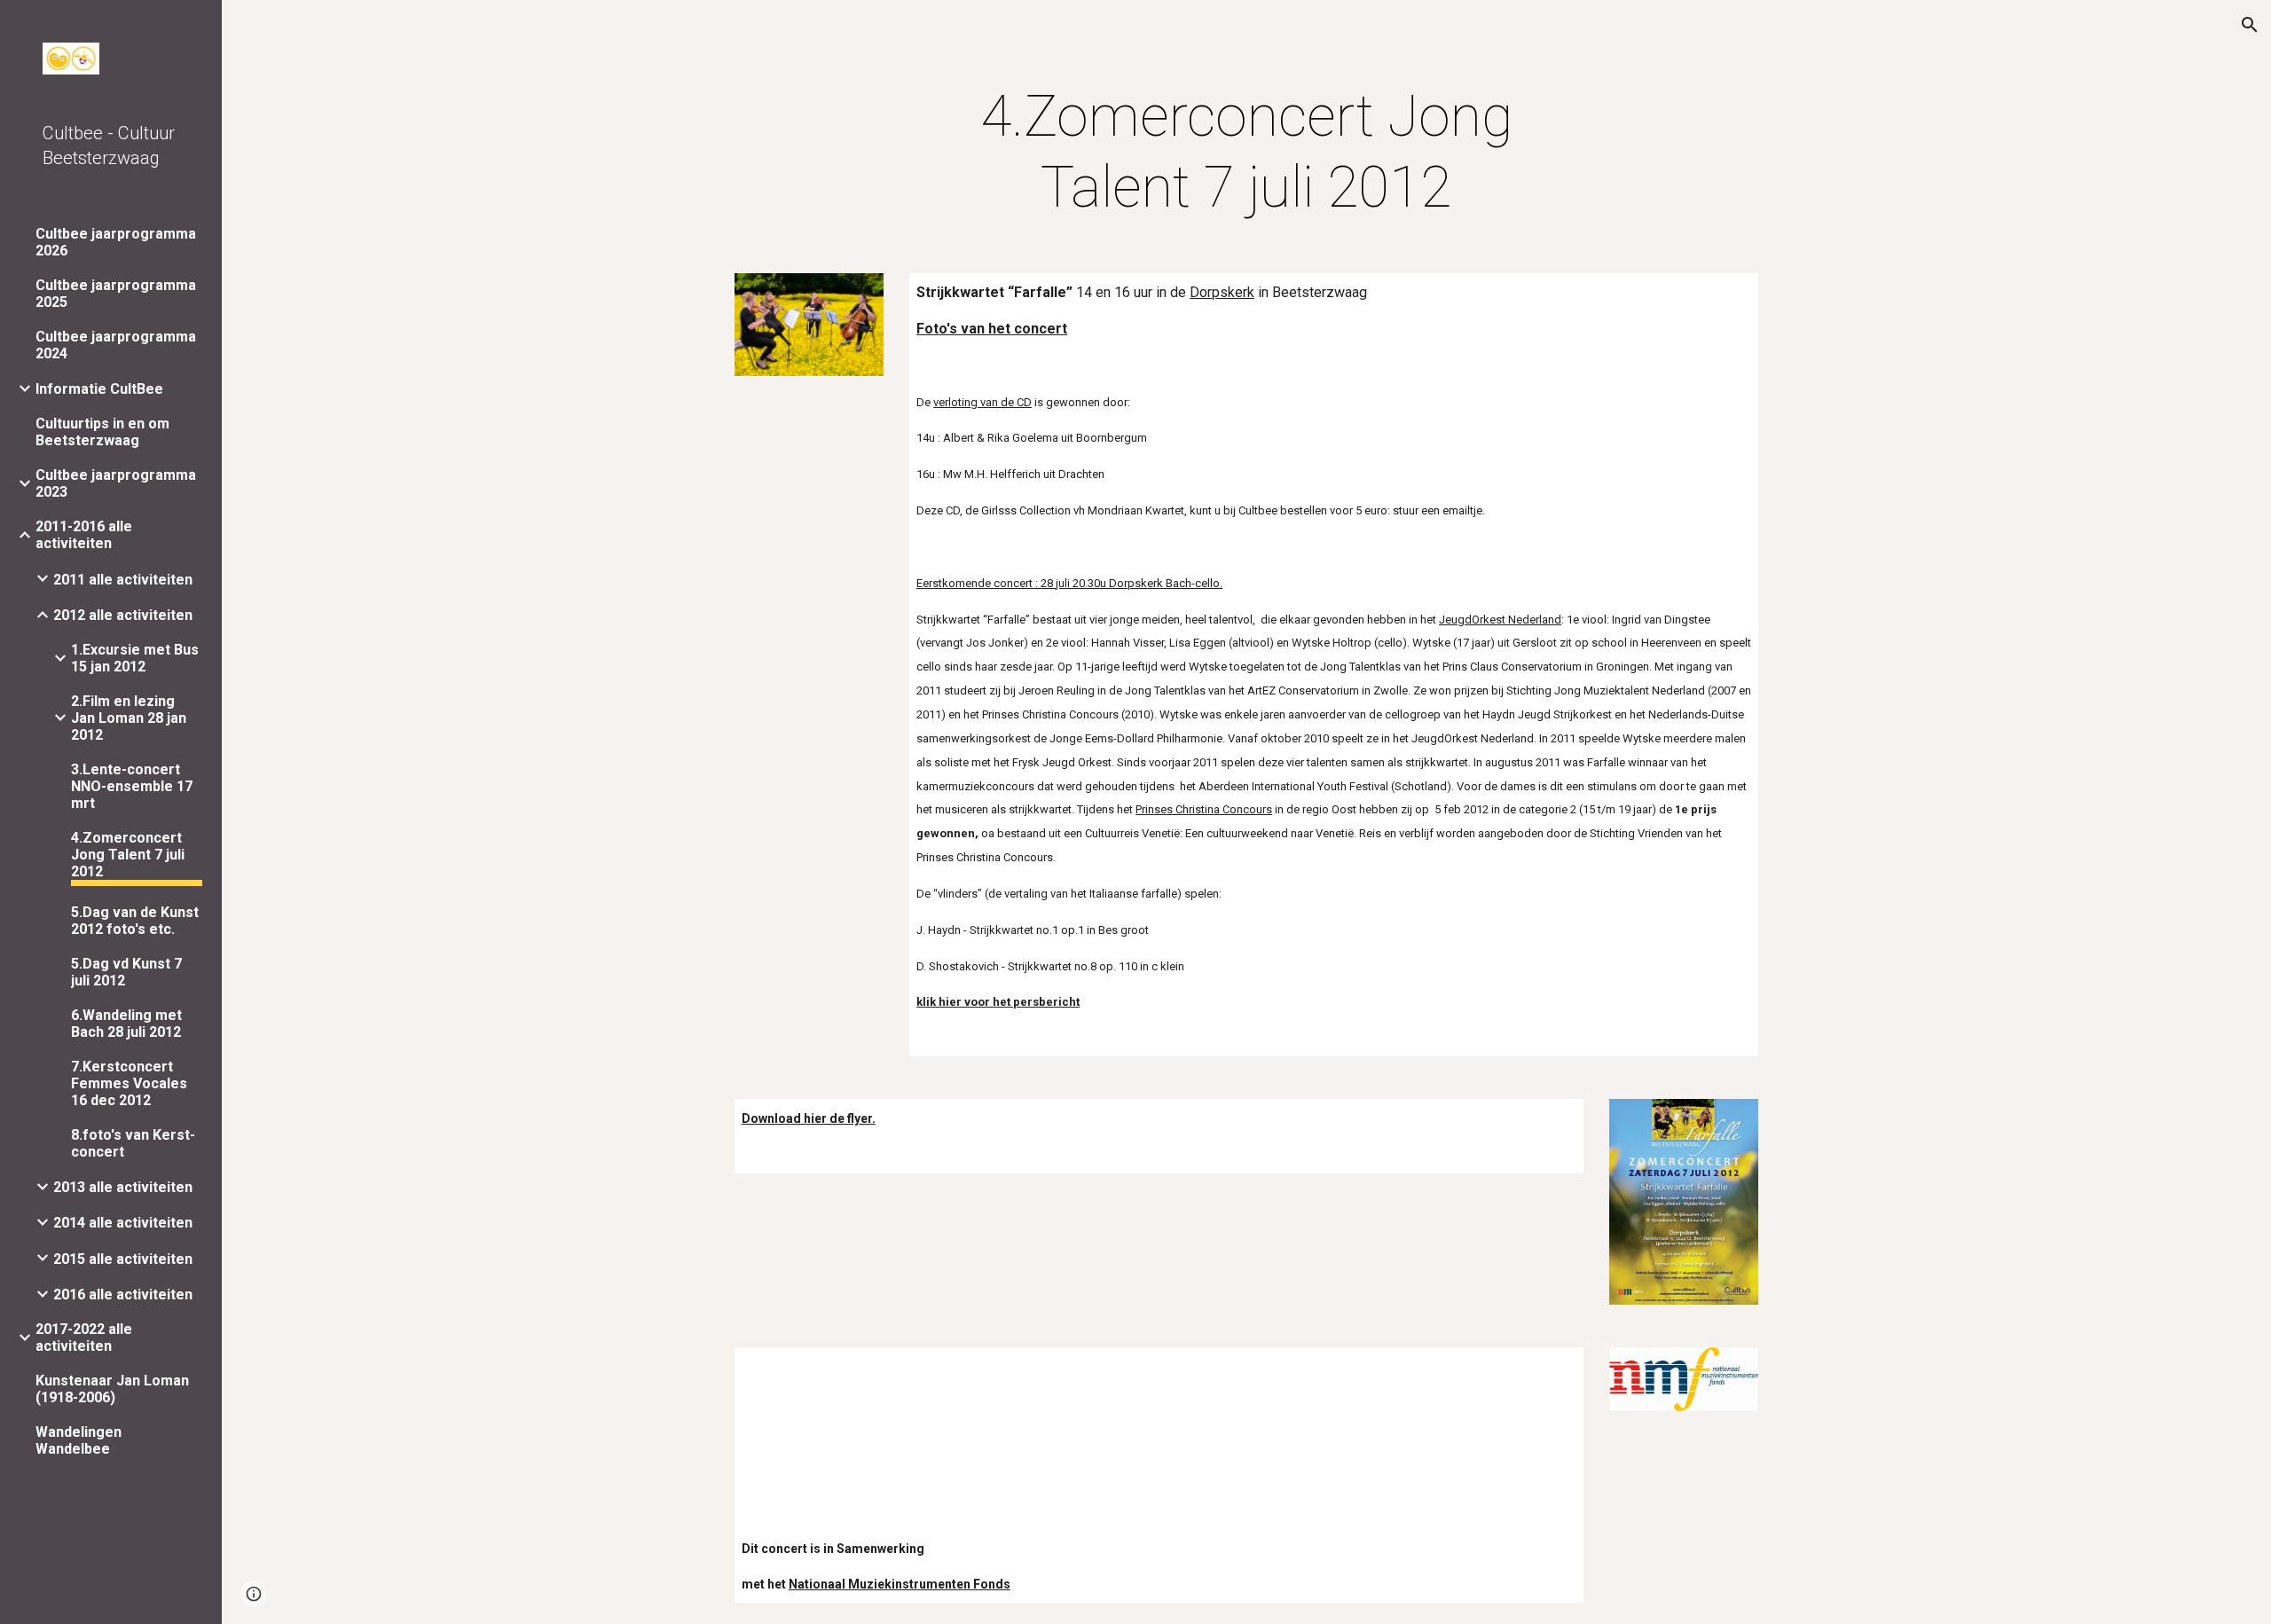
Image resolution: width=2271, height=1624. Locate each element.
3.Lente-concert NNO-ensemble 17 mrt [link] (132, 786)
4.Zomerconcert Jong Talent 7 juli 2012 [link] (128, 855)
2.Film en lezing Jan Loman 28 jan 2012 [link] (129, 718)
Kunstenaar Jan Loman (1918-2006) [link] (112, 1389)
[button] (2250, 25)
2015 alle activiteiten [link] (123, 1259)
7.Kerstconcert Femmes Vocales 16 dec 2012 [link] (129, 1083)
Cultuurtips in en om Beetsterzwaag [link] (102, 432)
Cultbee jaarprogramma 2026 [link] (116, 242)
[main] (1246, 153)
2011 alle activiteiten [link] (123, 580)
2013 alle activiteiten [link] (123, 1187)
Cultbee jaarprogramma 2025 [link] (116, 294)
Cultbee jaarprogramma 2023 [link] (116, 483)
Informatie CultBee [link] (99, 389)
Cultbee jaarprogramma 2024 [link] (116, 345)
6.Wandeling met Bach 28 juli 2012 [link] (126, 1024)
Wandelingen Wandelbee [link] (79, 1440)
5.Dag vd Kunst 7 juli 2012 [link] (126, 972)
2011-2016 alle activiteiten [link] (84, 535)
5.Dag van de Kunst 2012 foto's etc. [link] (135, 921)
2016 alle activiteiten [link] (123, 1294)
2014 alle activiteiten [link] (123, 1223)
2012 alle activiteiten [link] (123, 615)
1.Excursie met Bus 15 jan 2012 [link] (135, 658)
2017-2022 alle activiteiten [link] (84, 1338)
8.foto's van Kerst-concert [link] (133, 1143)
